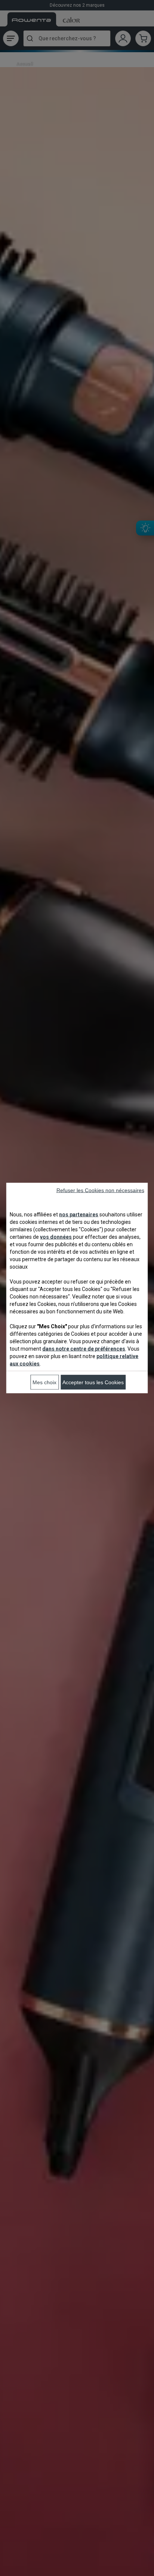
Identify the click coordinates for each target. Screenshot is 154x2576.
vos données (56, 1237)
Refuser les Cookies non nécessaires (100, 1190)
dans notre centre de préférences (84, 1349)
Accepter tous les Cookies (93, 1382)
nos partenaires (79, 1215)
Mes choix (44, 1382)
